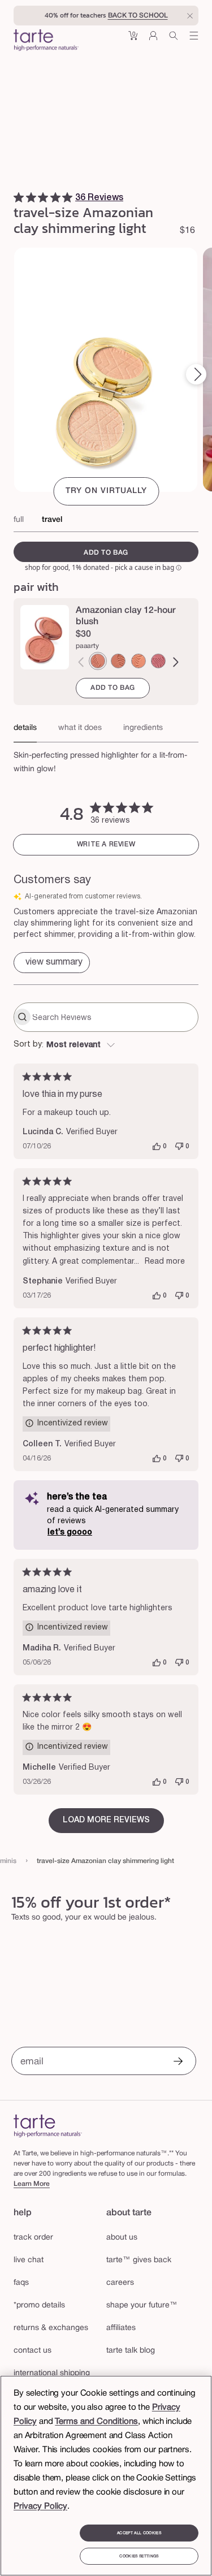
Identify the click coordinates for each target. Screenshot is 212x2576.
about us (122, 2238)
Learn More (32, 2184)
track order (33, 2238)
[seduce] (118, 661)
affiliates (121, 2328)
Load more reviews (106, 1820)
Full (19, 520)
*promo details (39, 2305)
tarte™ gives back (139, 2260)
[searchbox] (114, 1017)
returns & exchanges (51, 2328)
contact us (33, 2351)
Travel (52, 520)
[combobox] (106, 1045)
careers (120, 2283)
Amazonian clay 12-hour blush (126, 616)
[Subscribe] (178, 2062)
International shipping (52, 2373)
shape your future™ (142, 2305)
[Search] (174, 40)
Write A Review (106, 844)
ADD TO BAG (113, 688)
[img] (19, 197)
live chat (29, 2260)
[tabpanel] (106, 759)
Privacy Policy (40, 2506)
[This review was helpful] (157, 1147)
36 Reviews (99, 198)
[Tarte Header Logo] (46, 41)
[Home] (48, 2126)
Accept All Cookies (139, 2533)
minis (8, 1861)
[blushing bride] (158, 661)
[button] (133, 40)
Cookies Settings (139, 2556)
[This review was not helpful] (179, 1147)
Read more (165, 1262)
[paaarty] (98, 661)
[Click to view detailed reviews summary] (52, 963)
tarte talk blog (131, 2351)
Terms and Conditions (96, 2422)
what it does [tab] (80, 728)
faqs (21, 2283)
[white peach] (139, 661)
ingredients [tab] (143, 728)
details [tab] (25, 728)
